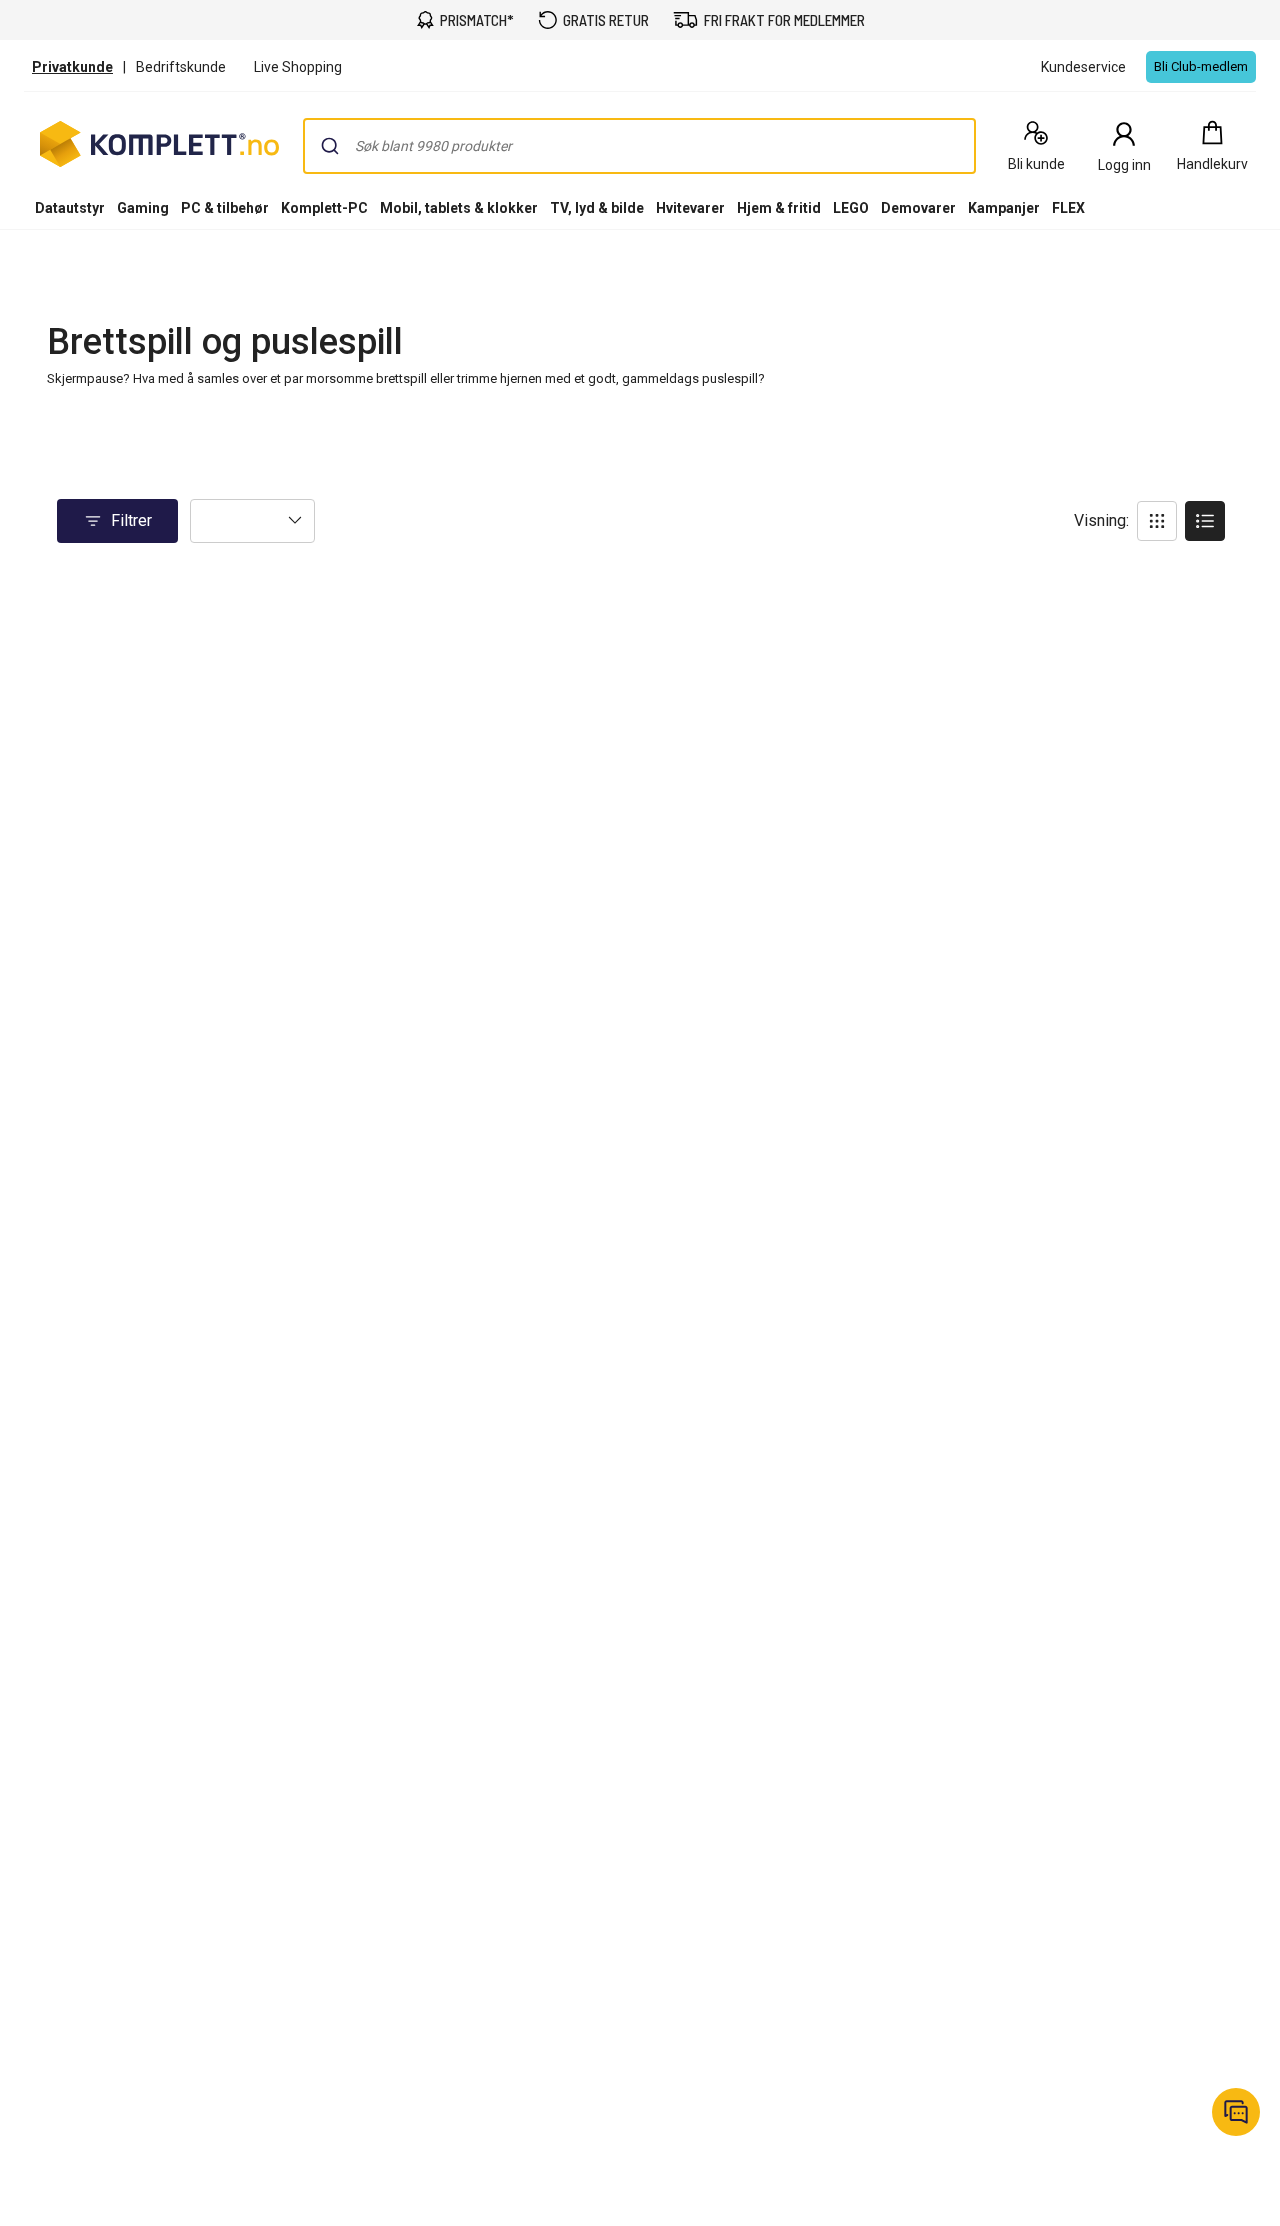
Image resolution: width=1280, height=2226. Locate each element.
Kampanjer (1004, 208)
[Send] (330, 146)
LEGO (851, 208)
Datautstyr (70, 208)
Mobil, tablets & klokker (459, 208)
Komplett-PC (324, 208)
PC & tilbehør (225, 208)
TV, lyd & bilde (597, 208)
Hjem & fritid (779, 208)
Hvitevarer (690, 208)
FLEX (1068, 208)
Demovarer (918, 208)
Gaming (143, 208)
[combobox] (639, 146)
